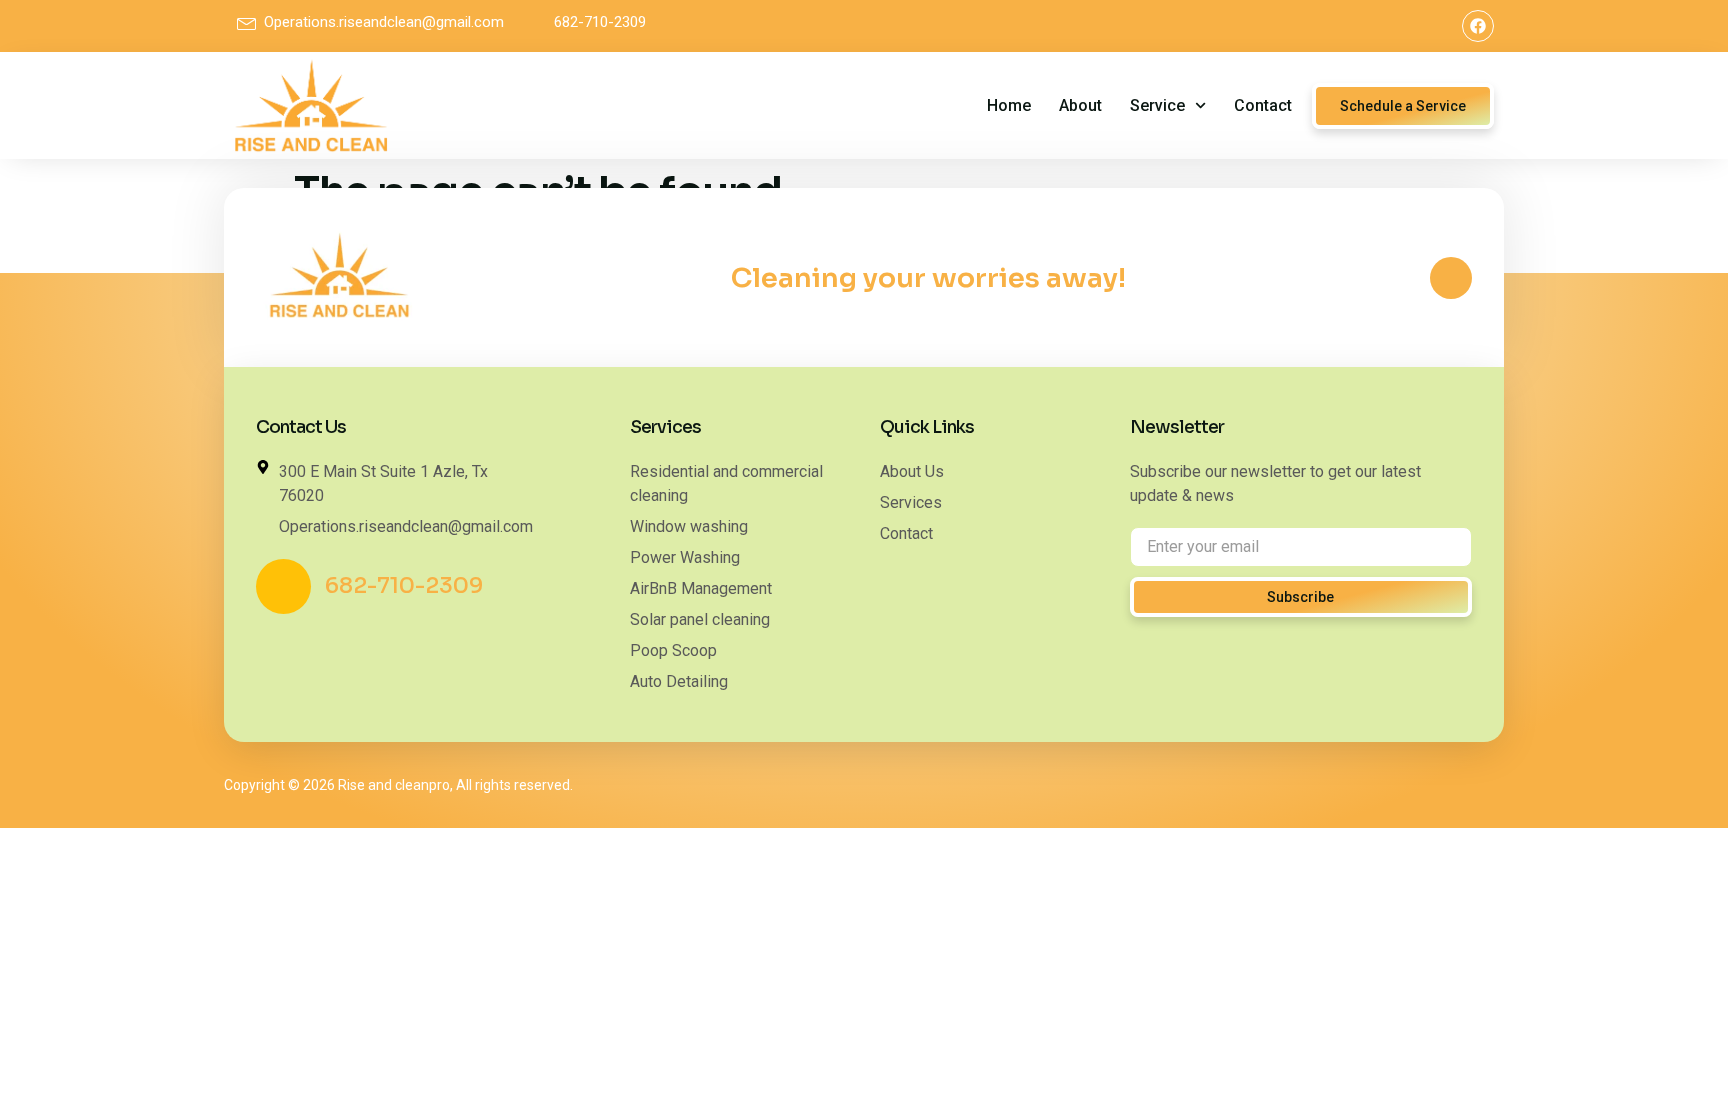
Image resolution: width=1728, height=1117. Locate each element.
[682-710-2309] (283, 586)
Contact (1263, 105)
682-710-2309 (404, 585)
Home (1009, 105)
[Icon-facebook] (1451, 278)
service (1157, 105)
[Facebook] (1478, 26)
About (1080, 105)
